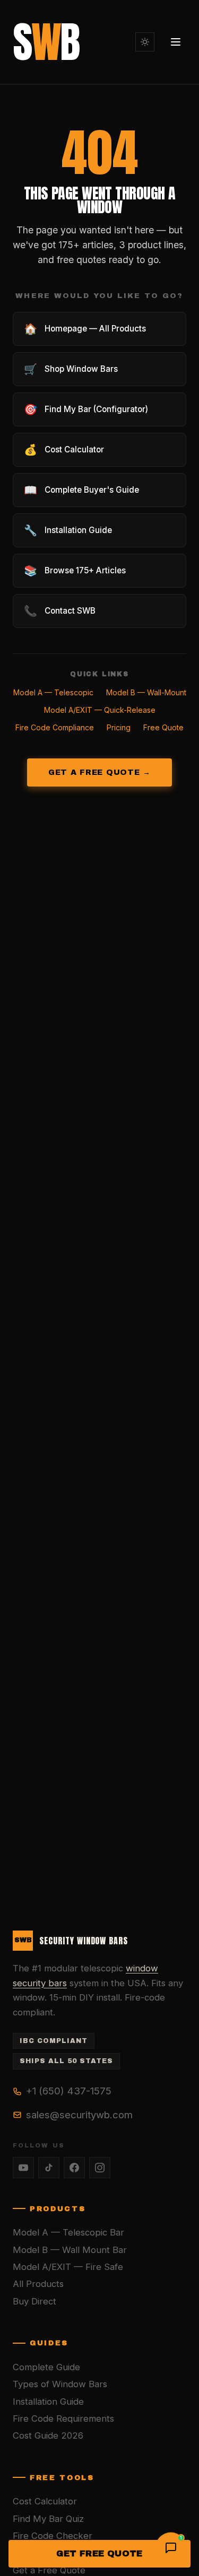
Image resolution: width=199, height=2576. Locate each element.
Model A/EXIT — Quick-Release (100, 710)
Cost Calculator (45, 2501)
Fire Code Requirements (63, 2418)
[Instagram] (100, 2168)
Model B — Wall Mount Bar (70, 2250)
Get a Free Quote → (99, 772)
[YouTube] (23, 2168)
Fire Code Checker (53, 2536)
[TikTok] (49, 2168)
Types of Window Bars (60, 2384)
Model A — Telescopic (53, 692)
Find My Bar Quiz (48, 2519)
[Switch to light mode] (145, 42)
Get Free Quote (99, 2553)
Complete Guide (46, 2367)
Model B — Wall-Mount (146, 692)
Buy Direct (34, 2301)
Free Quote (163, 727)
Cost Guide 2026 (48, 2435)
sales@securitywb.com (79, 2115)
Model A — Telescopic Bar (68, 2232)
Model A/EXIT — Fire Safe (68, 2267)
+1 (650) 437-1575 (69, 2091)
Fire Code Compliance (55, 727)
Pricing (119, 727)
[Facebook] (74, 2168)
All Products (38, 2284)
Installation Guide (48, 2402)
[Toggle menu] (176, 42)
